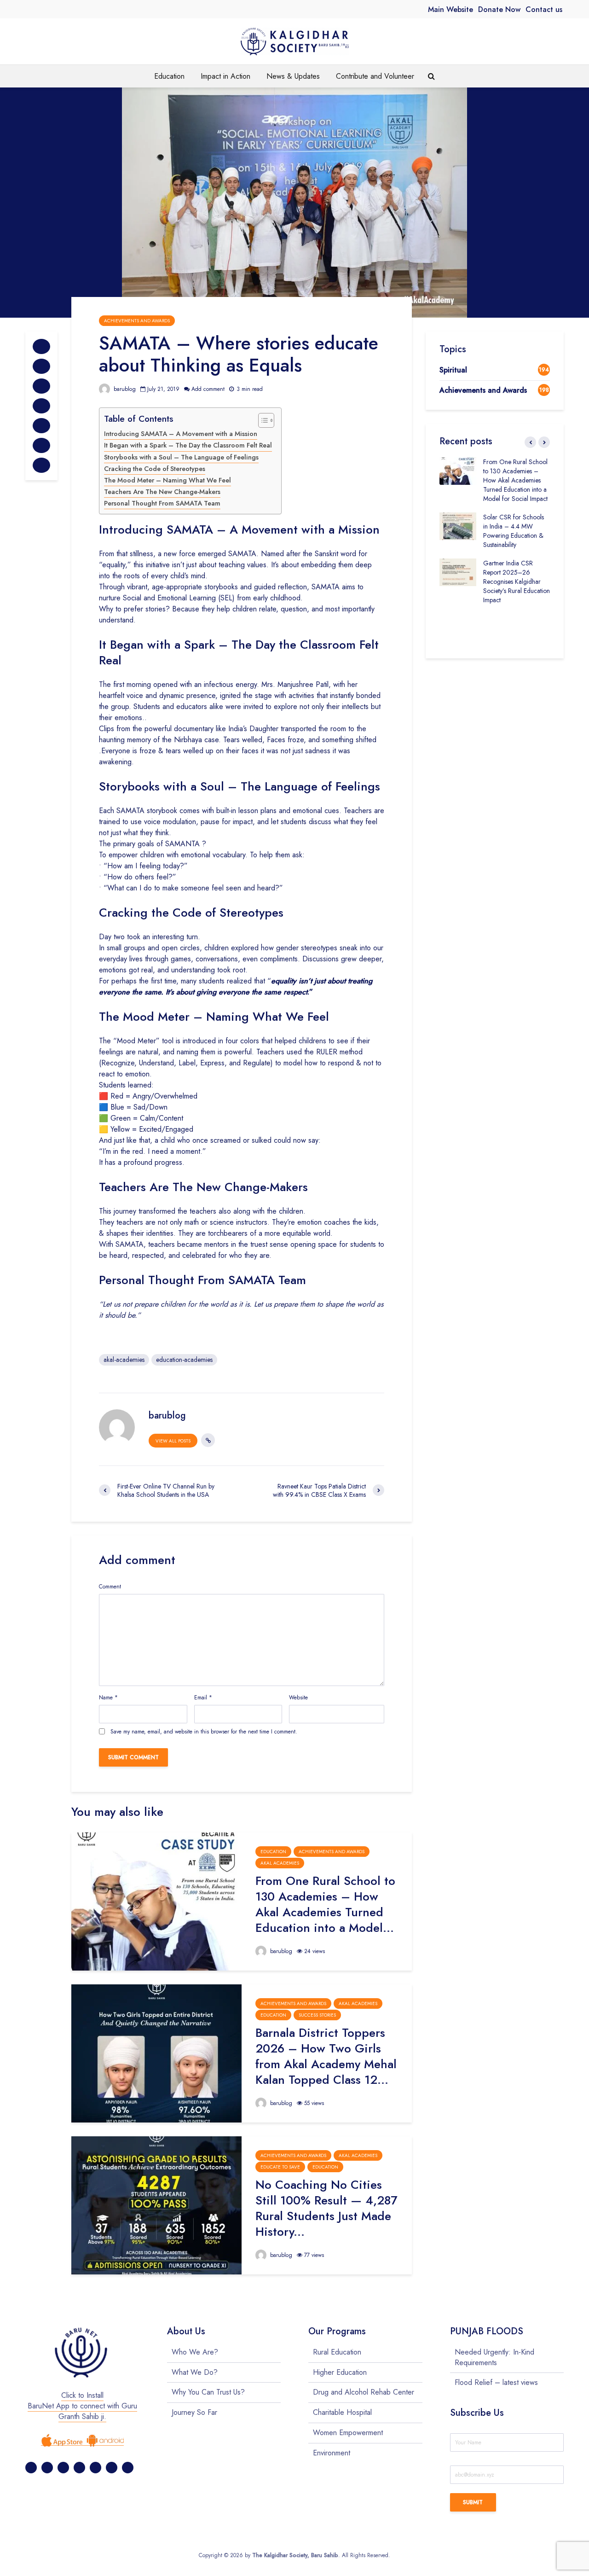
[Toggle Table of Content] (262, 420)
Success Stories (317, 2015)
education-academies (184, 1360)
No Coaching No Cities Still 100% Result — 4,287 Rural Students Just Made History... (326, 2208)
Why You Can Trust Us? (208, 2392)
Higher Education (340, 2372)
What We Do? (195, 2372)
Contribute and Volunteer (375, 76)
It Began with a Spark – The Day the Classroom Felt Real (188, 445)
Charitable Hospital (342, 2412)
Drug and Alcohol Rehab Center (364, 2392)
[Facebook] (31, 2468)
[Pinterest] (63, 2468)
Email (203, 1698)
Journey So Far (194, 2412)
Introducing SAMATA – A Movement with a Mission (181, 434)
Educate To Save (280, 2167)
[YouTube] (112, 2468)
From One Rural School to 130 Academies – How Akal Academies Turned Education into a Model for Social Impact (515, 480)
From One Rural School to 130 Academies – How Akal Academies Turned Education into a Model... (325, 1904)
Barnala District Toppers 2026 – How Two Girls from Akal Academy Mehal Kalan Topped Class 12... (326, 2056)
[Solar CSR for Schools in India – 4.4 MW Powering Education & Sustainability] (458, 525)
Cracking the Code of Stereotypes (155, 469)
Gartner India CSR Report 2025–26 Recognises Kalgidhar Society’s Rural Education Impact (517, 581)
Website (298, 1698)
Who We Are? (195, 2352)
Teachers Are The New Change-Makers (162, 492)
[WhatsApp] (128, 2468)
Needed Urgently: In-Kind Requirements (494, 2358)
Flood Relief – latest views (496, 2382)
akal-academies (124, 1360)
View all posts (173, 1441)
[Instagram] (79, 2468)
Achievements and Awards (137, 321)
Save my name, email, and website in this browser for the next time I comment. (204, 1732)
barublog (124, 389)
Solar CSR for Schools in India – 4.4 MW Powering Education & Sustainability (514, 531)
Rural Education (337, 2352)
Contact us (544, 9)
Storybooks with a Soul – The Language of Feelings (181, 457)
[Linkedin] (95, 2468)
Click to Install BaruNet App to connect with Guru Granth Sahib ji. (82, 2406)
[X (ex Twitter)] (47, 2468)
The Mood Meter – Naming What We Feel (167, 480)
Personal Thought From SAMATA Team (162, 503)
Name (108, 1698)
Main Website (450, 9)
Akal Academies (280, 1863)
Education (169, 76)
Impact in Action (225, 76)
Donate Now (499, 9)
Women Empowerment (348, 2433)
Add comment (208, 389)
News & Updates (293, 76)
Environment (332, 2453)
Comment (110, 1587)
